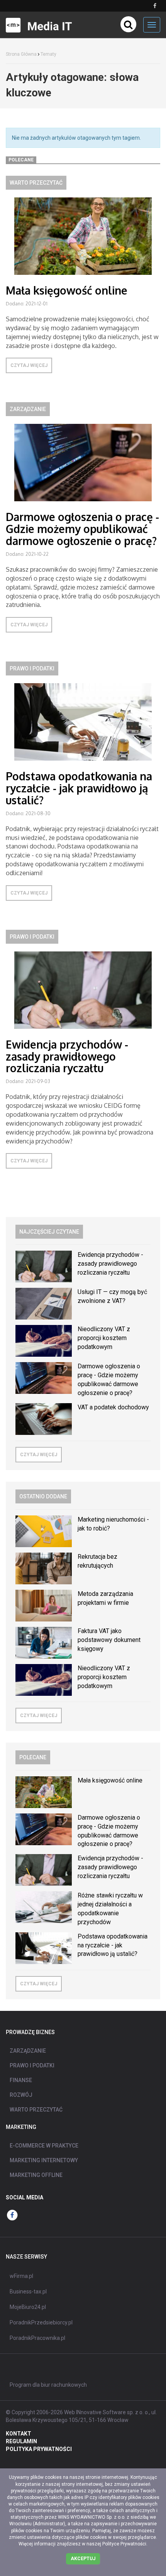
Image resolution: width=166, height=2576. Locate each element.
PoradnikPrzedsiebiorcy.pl (41, 2322)
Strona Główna (21, 54)
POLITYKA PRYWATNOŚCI (39, 2449)
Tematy (48, 54)
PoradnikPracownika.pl (37, 2338)
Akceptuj (83, 2559)
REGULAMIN (21, 2441)
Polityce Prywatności (124, 2544)
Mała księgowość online (67, 290)
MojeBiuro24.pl (28, 2307)
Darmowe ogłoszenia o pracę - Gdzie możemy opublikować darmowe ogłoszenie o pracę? (82, 529)
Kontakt (19, 2434)
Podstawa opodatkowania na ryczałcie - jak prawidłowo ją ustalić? (79, 788)
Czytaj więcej (29, 365)
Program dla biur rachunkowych (48, 2385)
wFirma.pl (21, 2276)
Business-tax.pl (28, 2291)
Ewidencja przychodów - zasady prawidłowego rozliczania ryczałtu (67, 1056)
